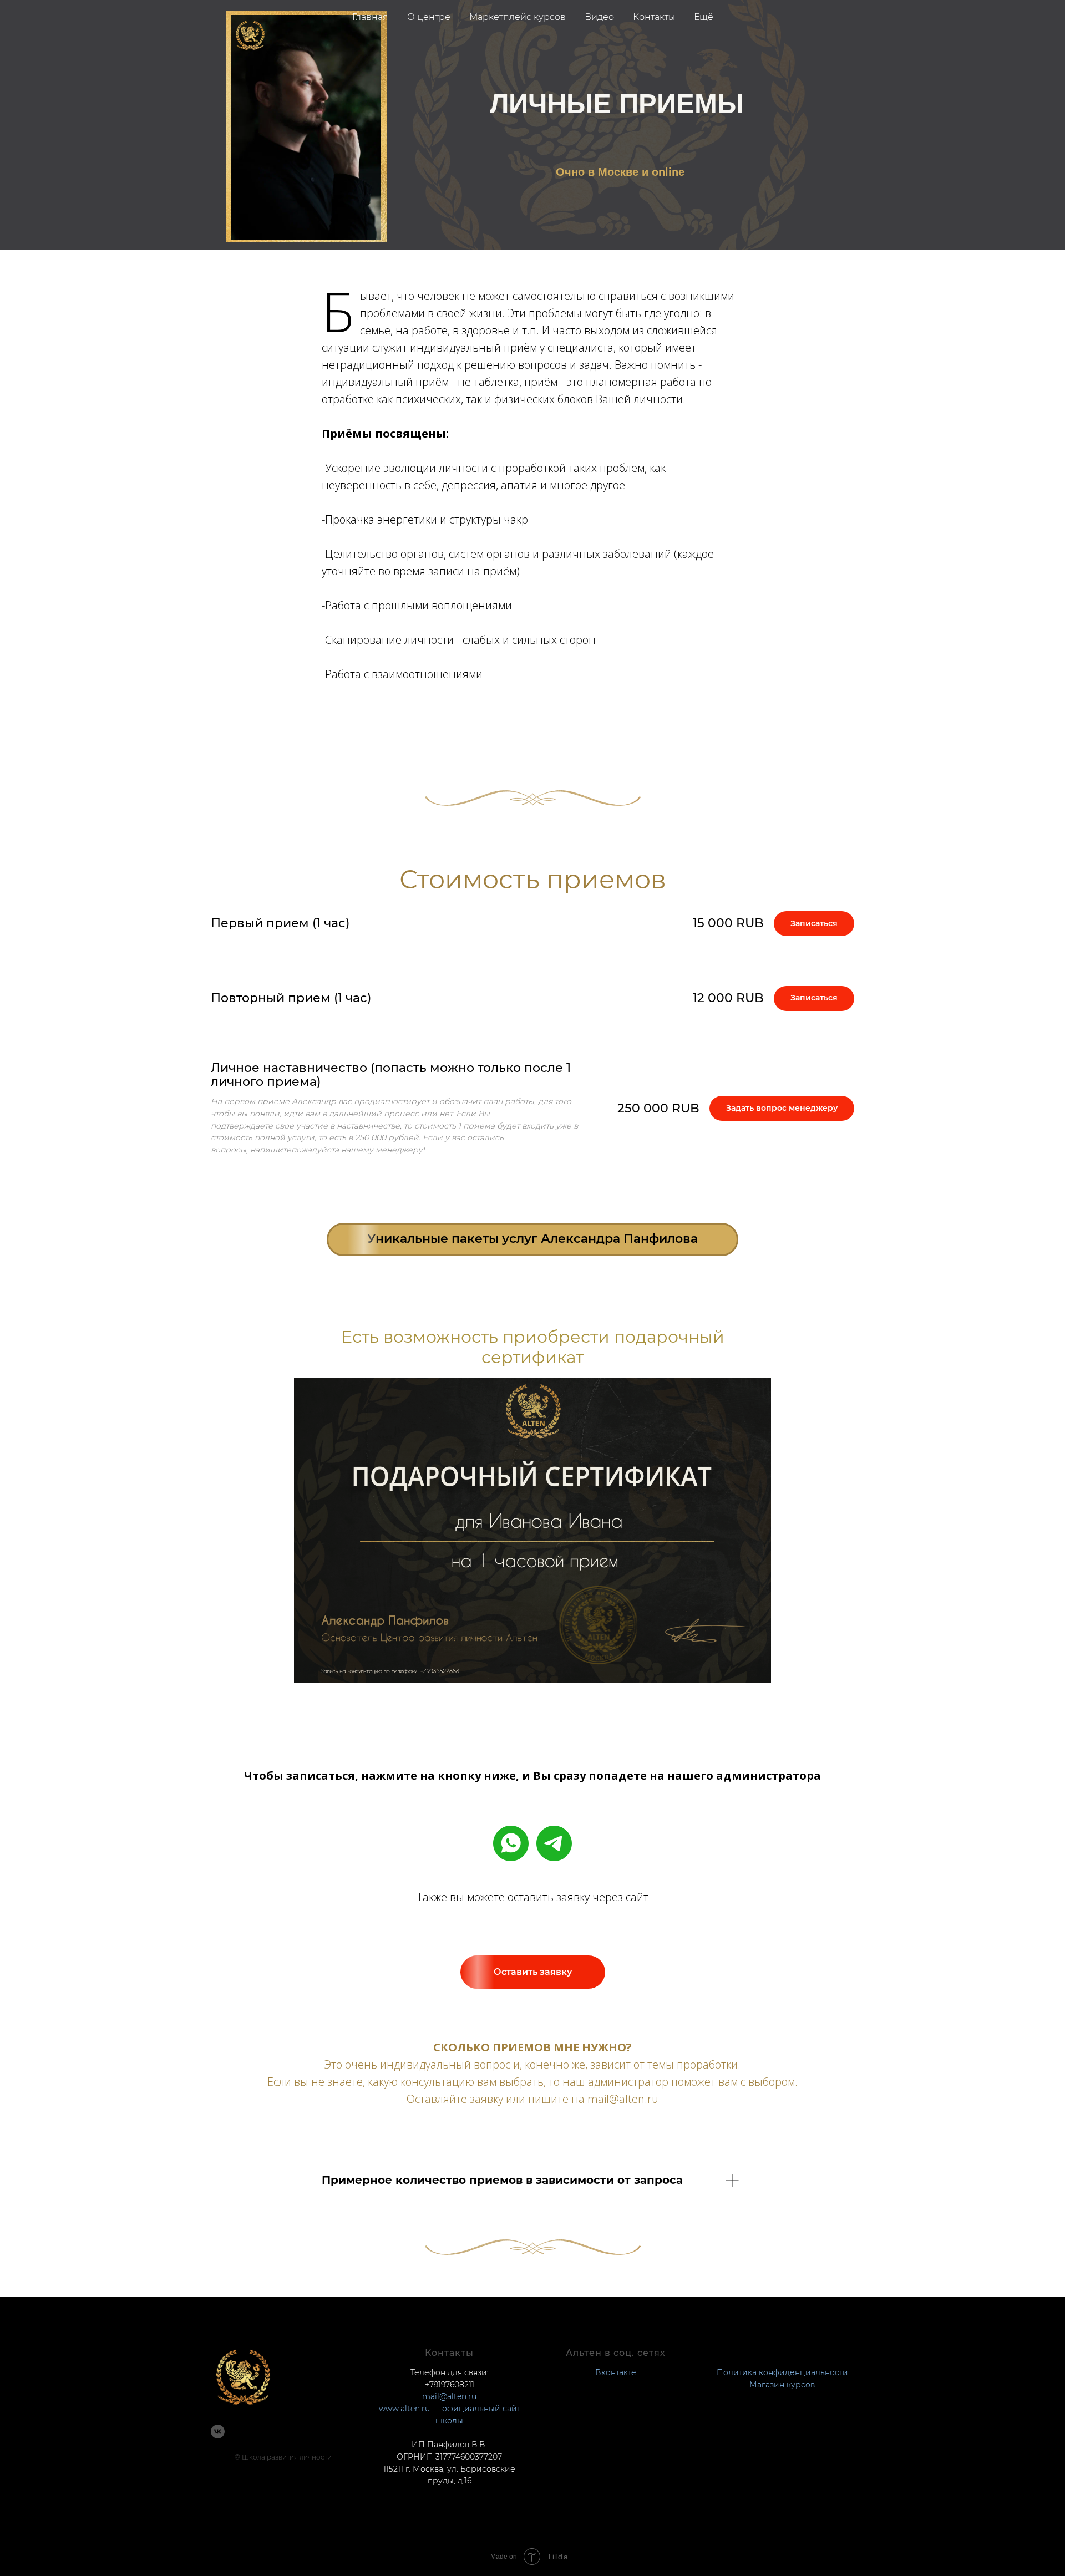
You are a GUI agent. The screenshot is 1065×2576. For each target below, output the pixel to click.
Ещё (704, 17)
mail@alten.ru (449, 2396)
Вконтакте (616, 2372)
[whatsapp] (511, 1843)
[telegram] (554, 1843)
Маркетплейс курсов (518, 17)
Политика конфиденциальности (782, 2372)
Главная (370, 17)
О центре (429, 17)
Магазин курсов (782, 2385)
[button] (533, 1972)
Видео (599, 17)
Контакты (654, 17)
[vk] (218, 2432)
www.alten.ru (404, 2409)
